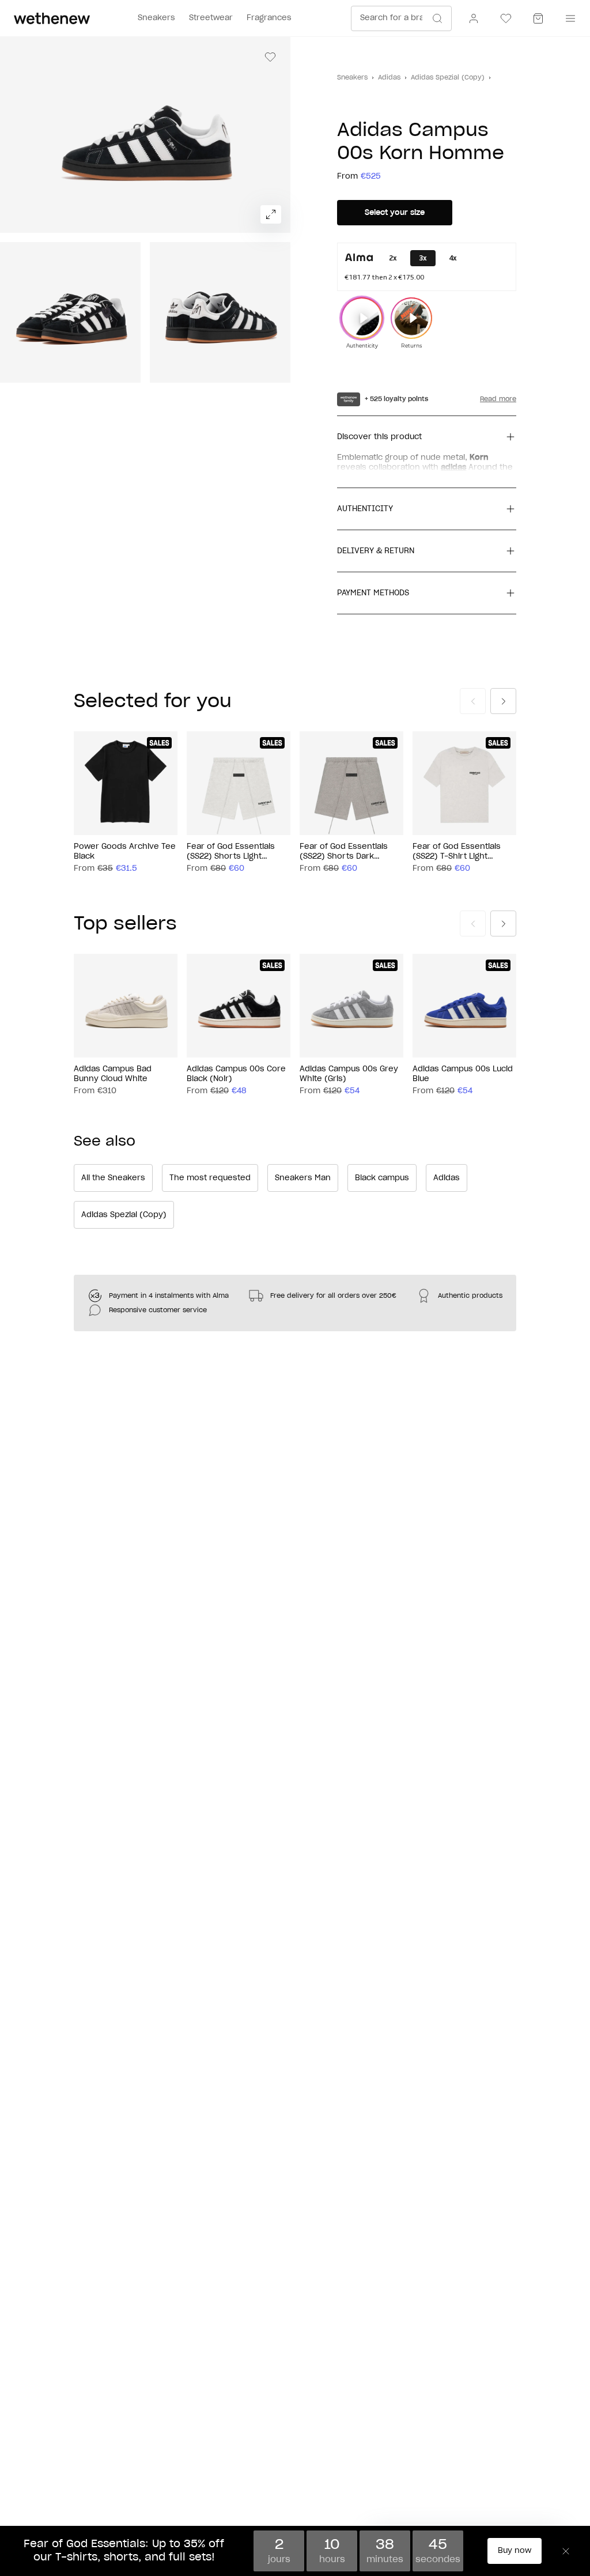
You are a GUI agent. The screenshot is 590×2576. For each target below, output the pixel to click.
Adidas (389, 78)
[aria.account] (474, 18)
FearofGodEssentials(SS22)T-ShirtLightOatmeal (457, 852)
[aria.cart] (538, 18)
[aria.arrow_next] (503, 701)
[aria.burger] (568, 18)
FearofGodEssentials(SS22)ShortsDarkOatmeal (344, 852)
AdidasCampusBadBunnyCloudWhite (113, 1074)
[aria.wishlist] (506, 18)
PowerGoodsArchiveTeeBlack (125, 852)
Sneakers (352, 78)
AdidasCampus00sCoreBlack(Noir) (236, 1074)
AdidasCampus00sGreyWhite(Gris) (349, 1074)
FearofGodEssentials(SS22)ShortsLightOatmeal (231, 852)
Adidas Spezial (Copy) (448, 78)
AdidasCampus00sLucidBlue (463, 1074)
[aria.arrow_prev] (473, 701)
